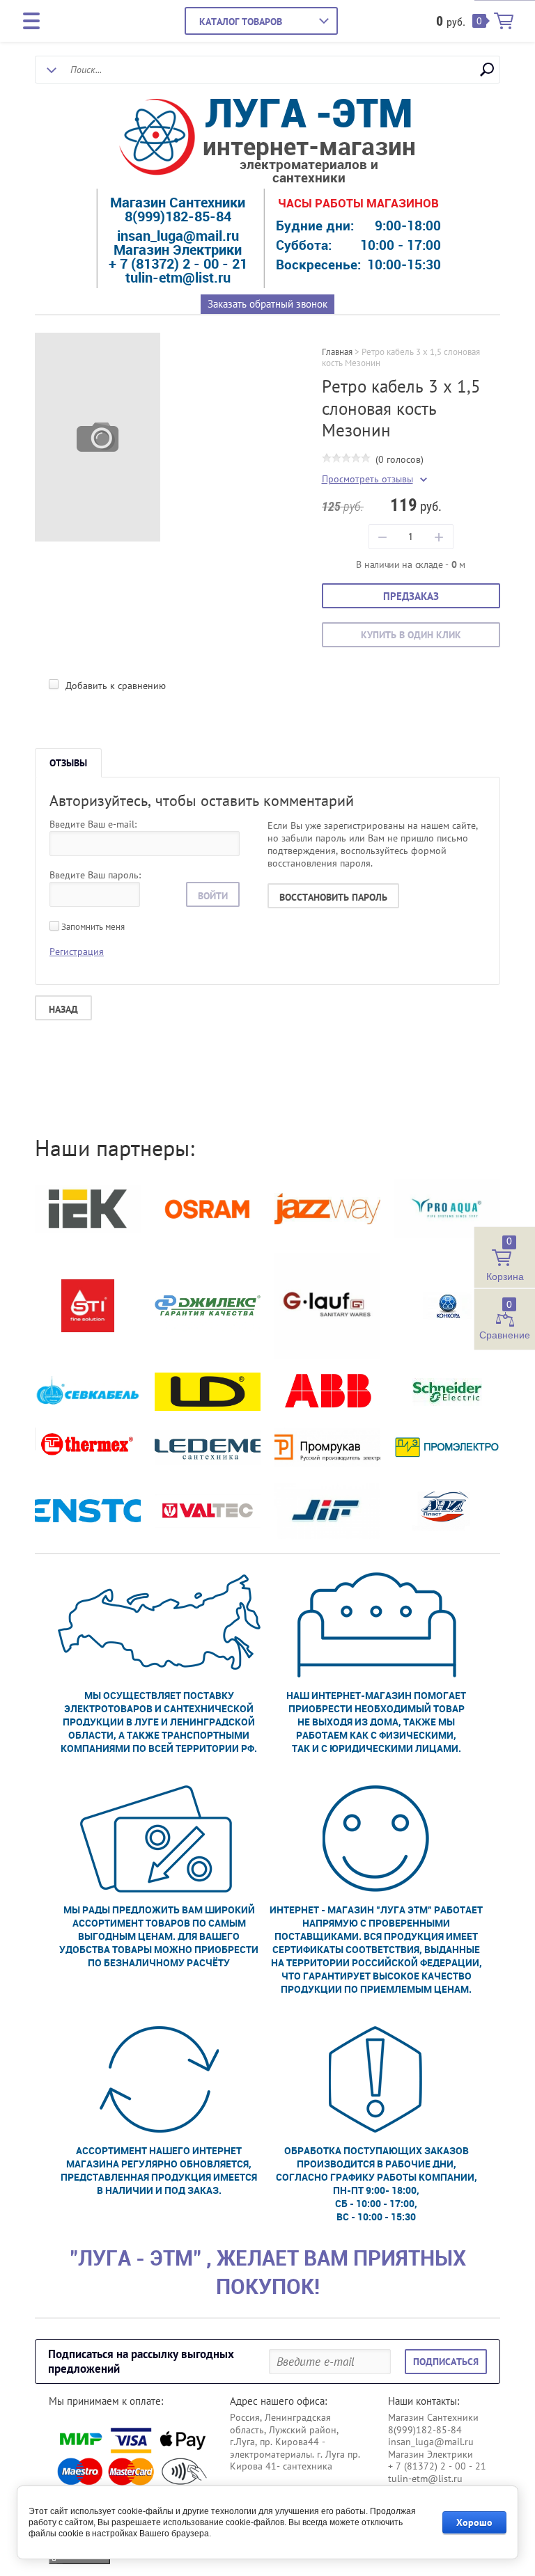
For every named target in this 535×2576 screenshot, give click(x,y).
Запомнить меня (92, 927)
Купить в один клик (411, 635)
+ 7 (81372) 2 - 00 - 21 (178, 263)
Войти (213, 896)
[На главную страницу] (157, 139)
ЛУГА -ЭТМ (309, 112)
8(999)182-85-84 (178, 216)
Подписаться (446, 2362)
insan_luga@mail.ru (178, 236)
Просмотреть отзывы (367, 479)
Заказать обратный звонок (267, 304)
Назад (63, 1009)
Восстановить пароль (333, 897)
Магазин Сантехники (178, 202)
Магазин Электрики (178, 250)
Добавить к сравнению (114, 686)
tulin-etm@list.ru (178, 277)
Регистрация (77, 951)
